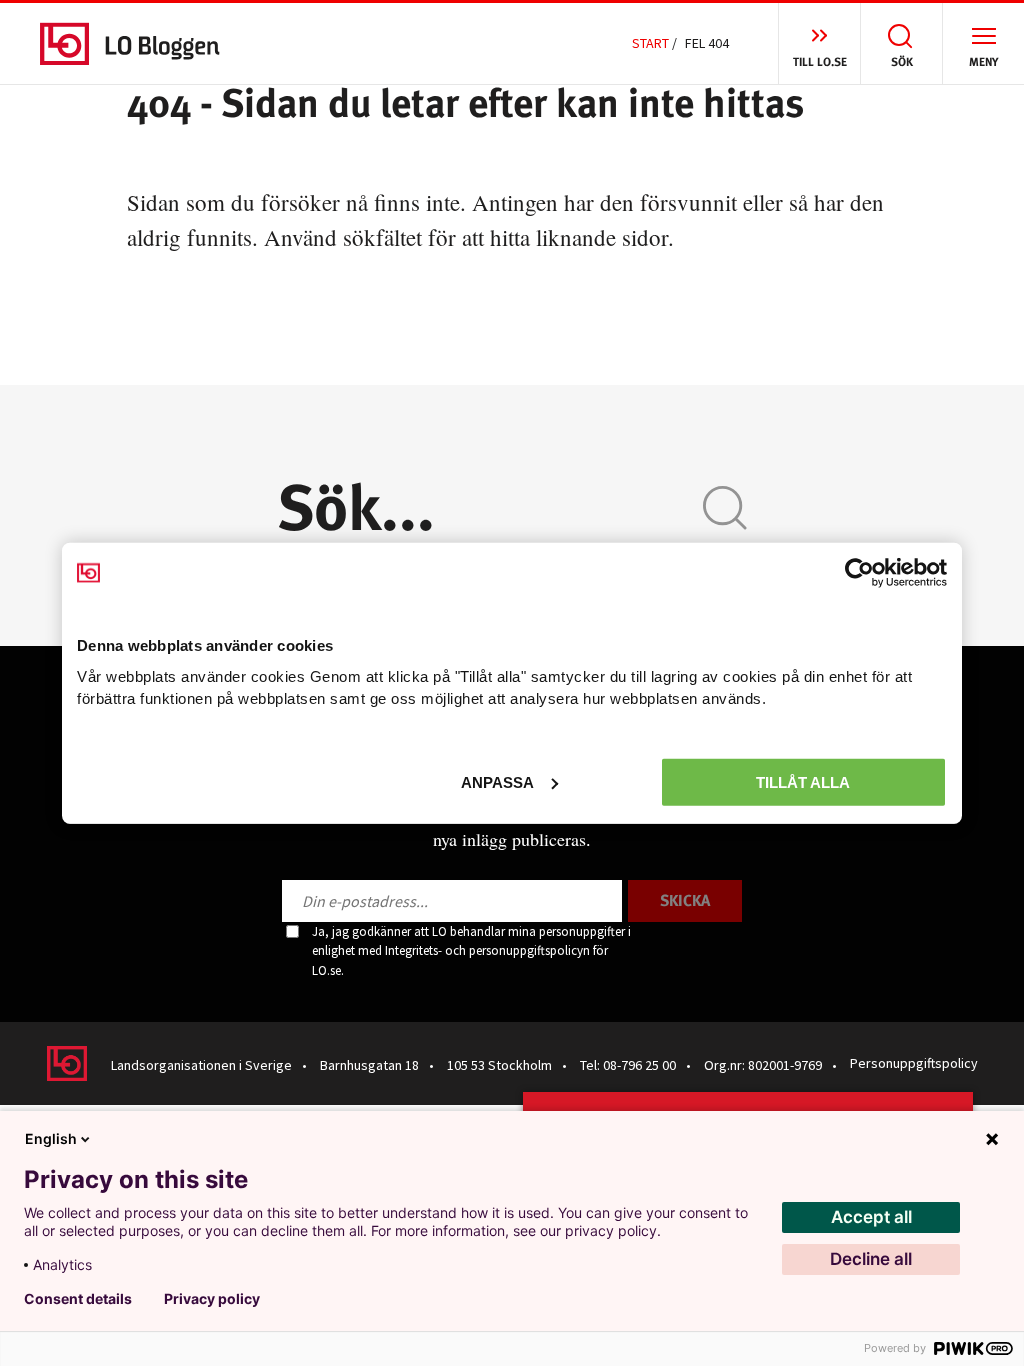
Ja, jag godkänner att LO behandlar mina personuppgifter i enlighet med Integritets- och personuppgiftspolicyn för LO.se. (471, 951)
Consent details (78, 1299)
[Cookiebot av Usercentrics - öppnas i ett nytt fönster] (859, 573)
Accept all (871, 1217)
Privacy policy (212, 1299)
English (51, 1138)
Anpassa (497, 781)
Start (650, 43)
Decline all (871, 1259)
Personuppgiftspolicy (914, 1063)
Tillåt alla (803, 781)
